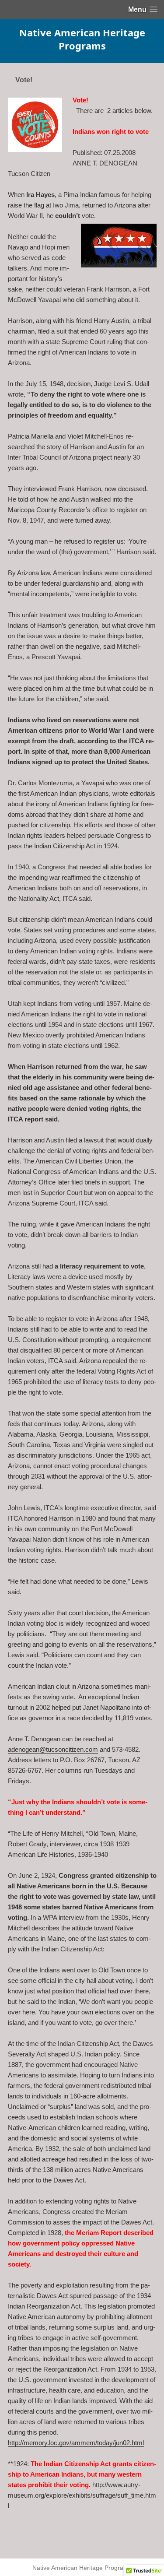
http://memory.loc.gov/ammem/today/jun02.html (76, 2443)
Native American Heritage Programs (82, 39)
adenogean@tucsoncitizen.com (53, 1749)
